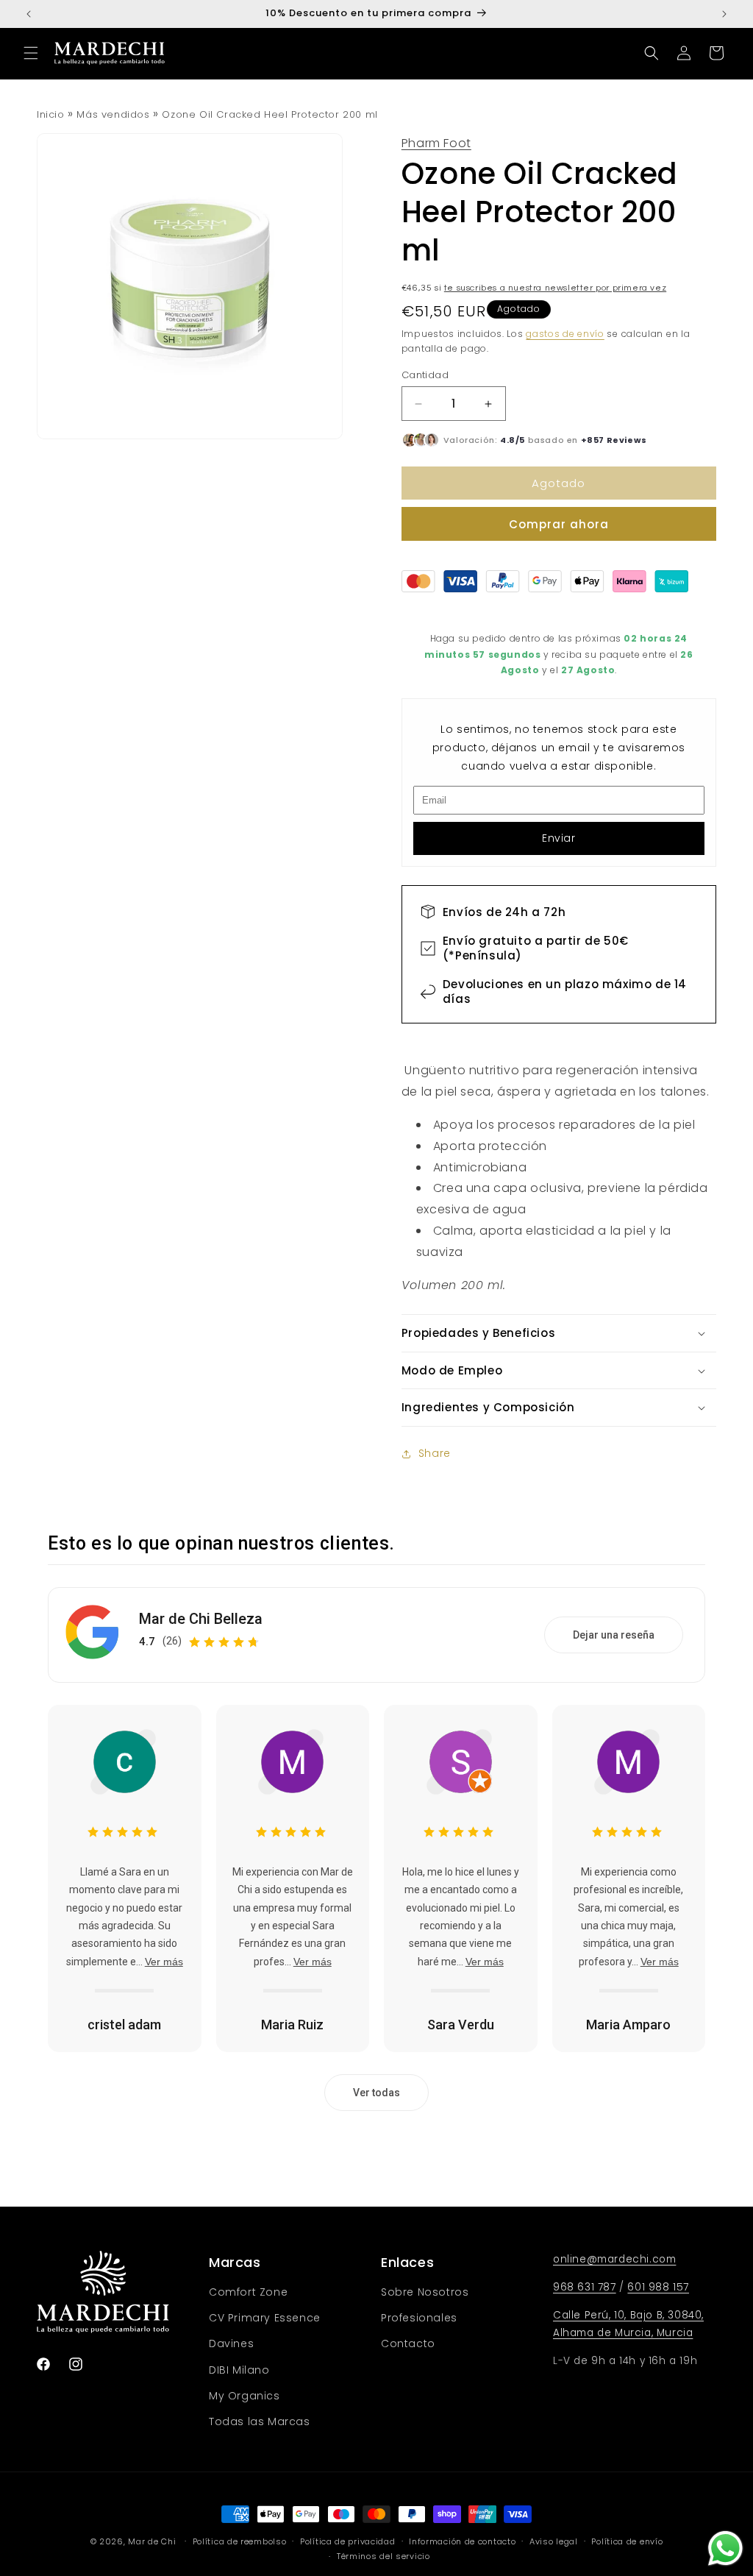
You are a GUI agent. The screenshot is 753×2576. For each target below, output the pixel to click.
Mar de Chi (152, 2541)
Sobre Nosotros (425, 2292)
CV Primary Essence (265, 2318)
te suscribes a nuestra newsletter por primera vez (555, 288)
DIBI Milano (239, 2370)
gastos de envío (565, 334)
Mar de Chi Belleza (201, 1619)
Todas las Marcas (260, 2421)
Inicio (51, 114)
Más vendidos (113, 114)
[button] (31, 53)
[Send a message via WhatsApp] (725, 2548)
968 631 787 (585, 2287)
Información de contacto (462, 2541)
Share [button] (435, 1453)
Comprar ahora (559, 524)
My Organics (245, 2396)
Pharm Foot (436, 143)
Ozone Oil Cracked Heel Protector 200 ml (270, 114)
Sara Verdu (461, 2025)
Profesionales (419, 2318)
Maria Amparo (628, 2025)
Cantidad (425, 375)
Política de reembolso (240, 2541)
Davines (231, 2343)
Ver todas (376, 2093)
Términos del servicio (383, 2556)
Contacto (408, 2343)
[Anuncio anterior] (29, 14)
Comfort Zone (248, 2292)
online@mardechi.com (614, 2259)
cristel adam (124, 2025)
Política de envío (627, 2541)
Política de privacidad (347, 2541)
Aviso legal (554, 2541)
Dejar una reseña (614, 1635)
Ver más (164, 1962)
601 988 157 (658, 2287)
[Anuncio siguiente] (724, 14)
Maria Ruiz (292, 2025)
